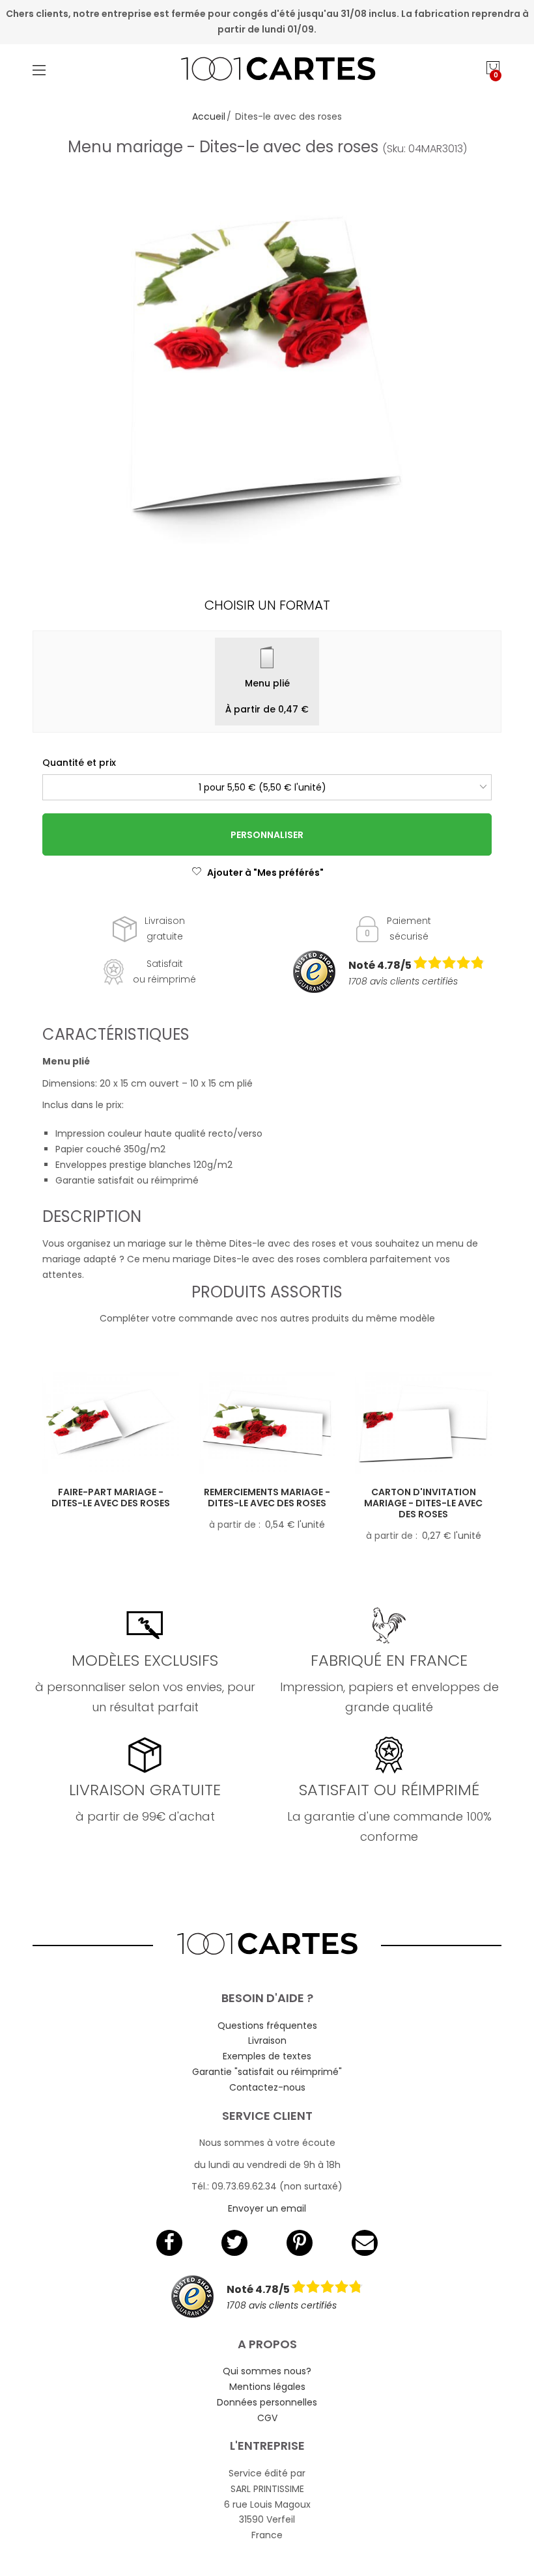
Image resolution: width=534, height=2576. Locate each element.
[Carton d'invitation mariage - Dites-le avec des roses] (423, 1424)
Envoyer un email (267, 2208)
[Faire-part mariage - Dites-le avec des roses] (111, 1424)
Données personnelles (267, 2402)
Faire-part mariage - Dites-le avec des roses (111, 1498)
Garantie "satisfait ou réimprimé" (267, 2072)
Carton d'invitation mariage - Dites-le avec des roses (423, 1503)
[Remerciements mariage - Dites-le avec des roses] (267, 1424)
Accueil (209, 116)
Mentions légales (267, 2387)
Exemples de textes (267, 2056)
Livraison (267, 2040)
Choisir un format (267, 605)
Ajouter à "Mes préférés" (265, 873)
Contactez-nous (267, 2087)
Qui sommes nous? (267, 2371)
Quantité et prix (79, 763)
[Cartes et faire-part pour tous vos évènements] (267, 70)
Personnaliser (267, 835)
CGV (267, 2418)
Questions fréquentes (267, 2026)
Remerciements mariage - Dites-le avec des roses (267, 1498)
